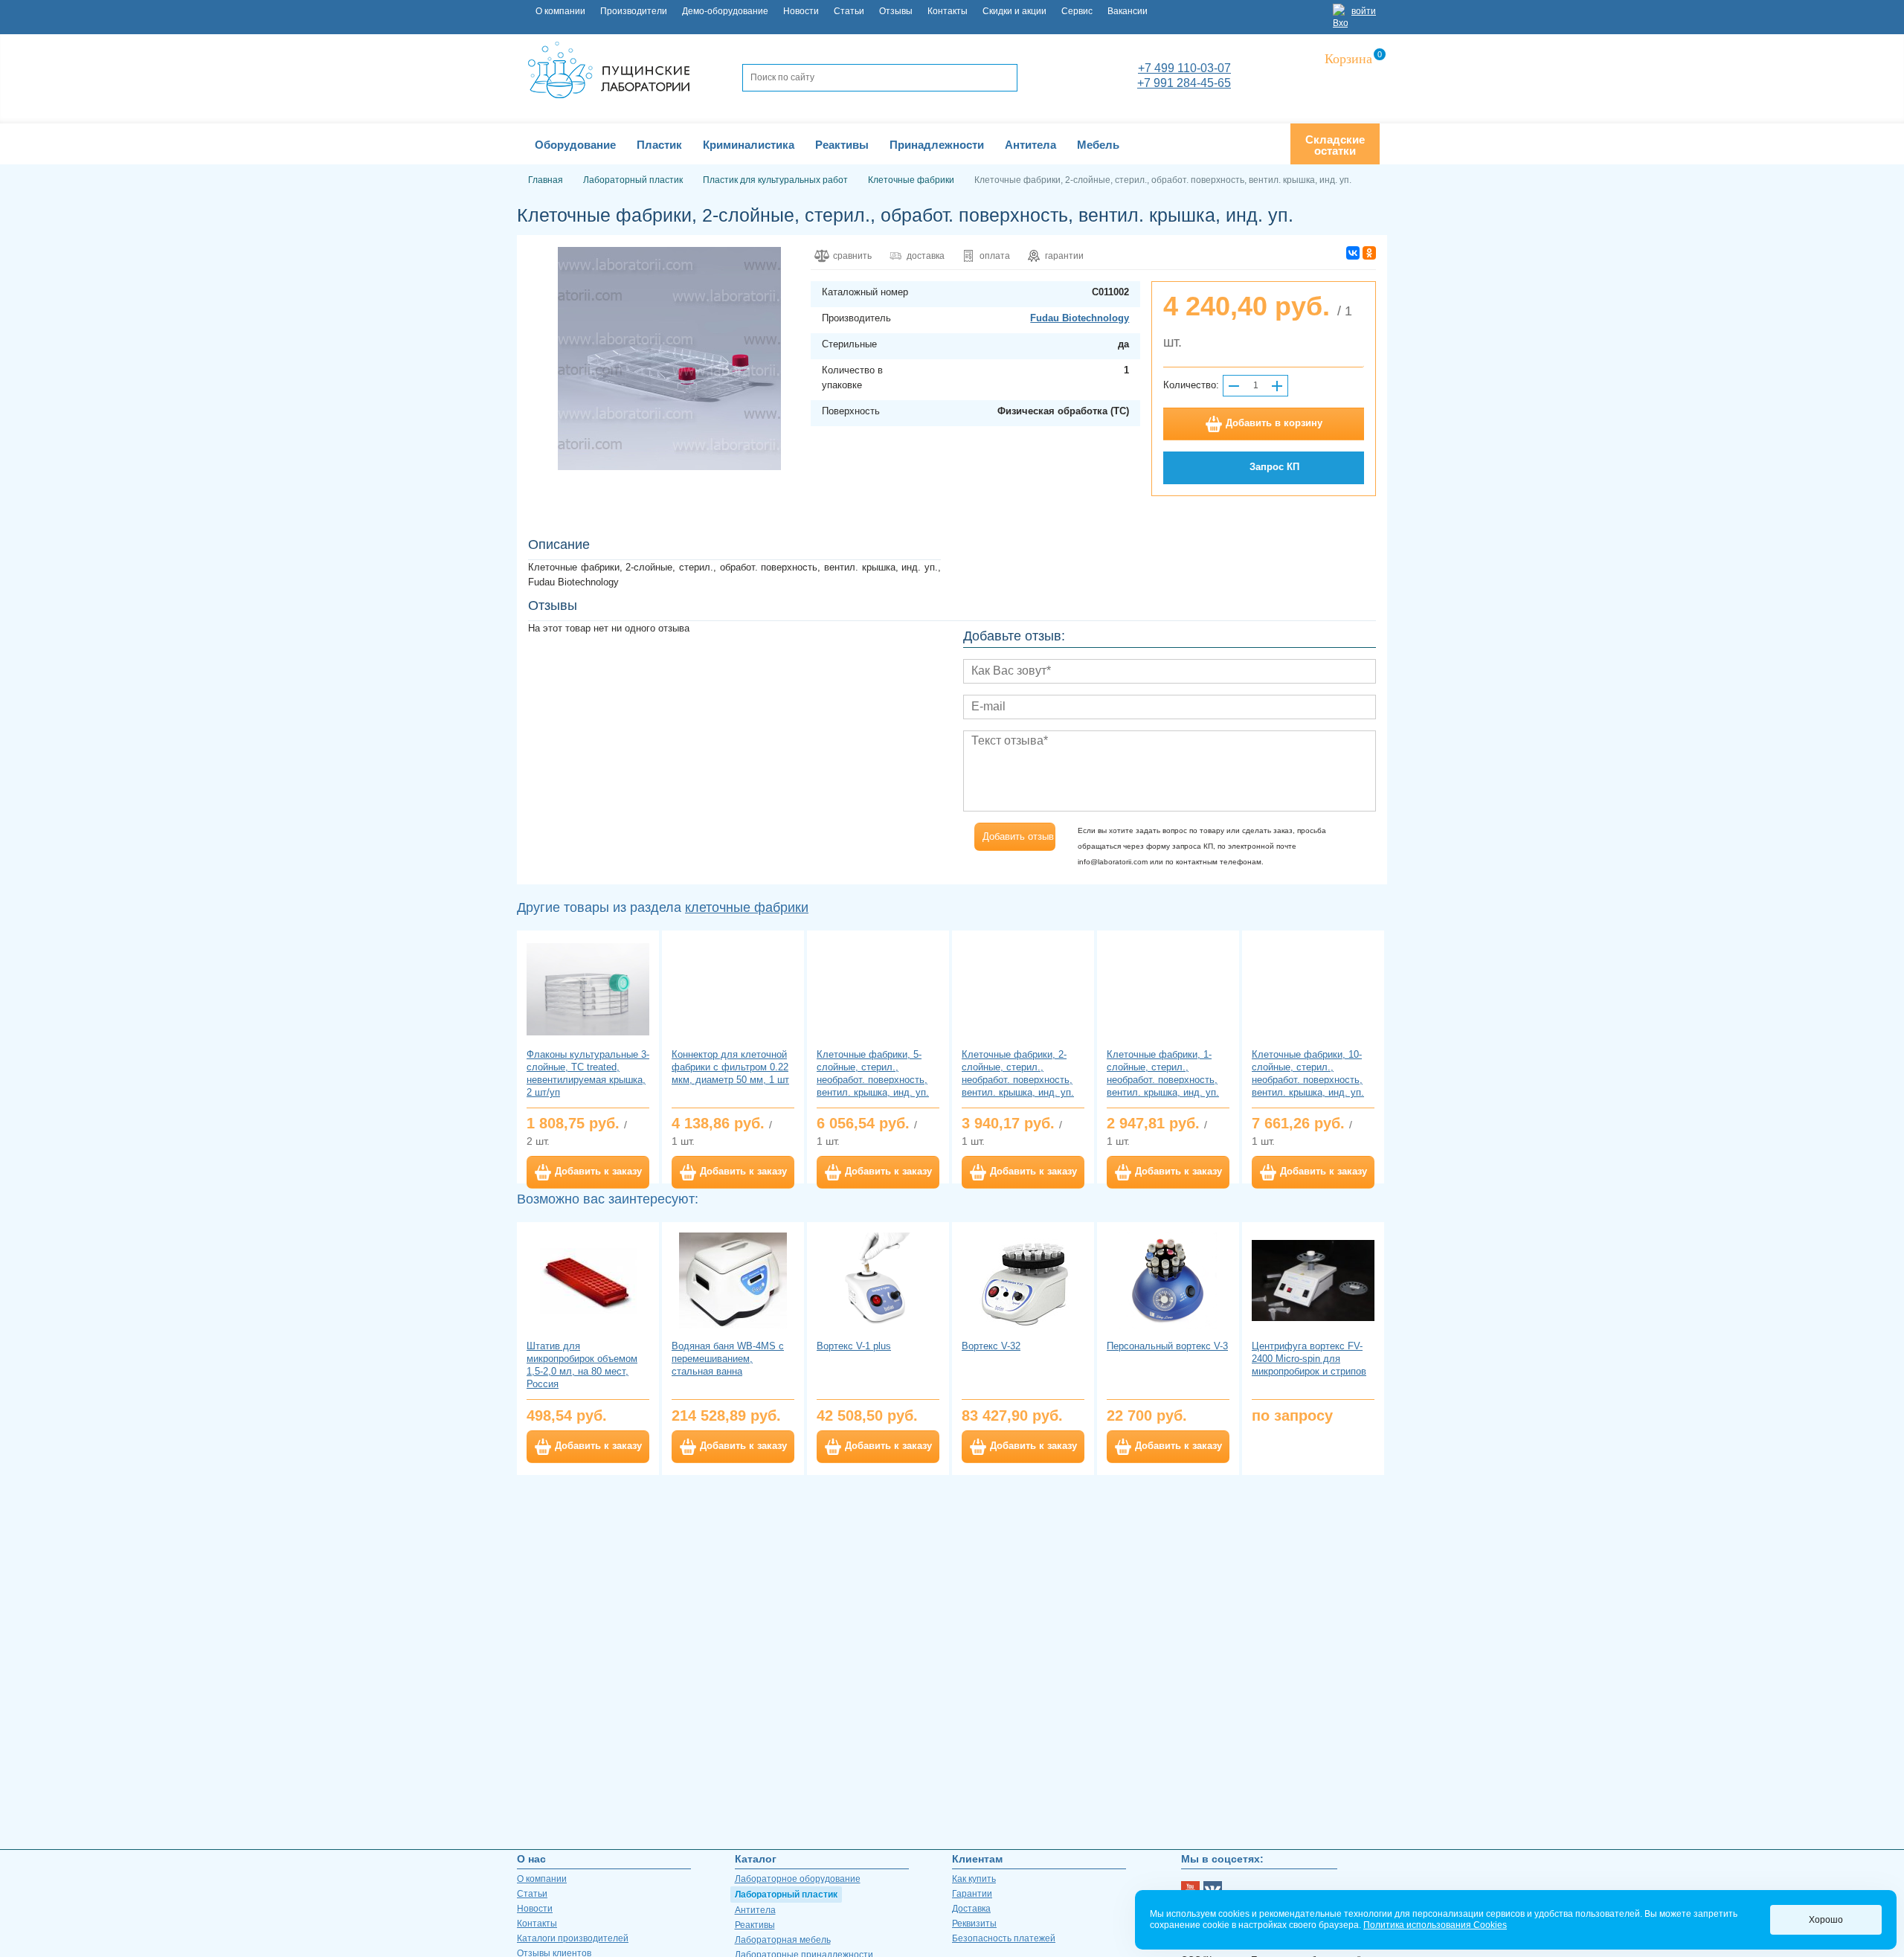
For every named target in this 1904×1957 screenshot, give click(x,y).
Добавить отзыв (1018, 836)
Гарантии (972, 1894)
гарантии (1064, 256)
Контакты (948, 11)
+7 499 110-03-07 (1184, 68)
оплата (995, 256)
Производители (634, 11)
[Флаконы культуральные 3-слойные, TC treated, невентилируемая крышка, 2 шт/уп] (588, 989)
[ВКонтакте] (1353, 253)
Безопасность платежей (1004, 1938)
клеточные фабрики (747, 907)
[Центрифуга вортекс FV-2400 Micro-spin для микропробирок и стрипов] (1313, 1280)
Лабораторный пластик (786, 1895)
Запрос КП (1274, 467)
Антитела (755, 1910)
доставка (926, 256)
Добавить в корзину (1274, 423)
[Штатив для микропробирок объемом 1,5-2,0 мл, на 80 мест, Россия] (588, 1280)
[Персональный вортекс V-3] (1168, 1280)
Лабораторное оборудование (798, 1879)
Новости (801, 11)
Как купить (974, 1879)
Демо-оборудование (725, 11)
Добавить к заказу (598, 1171)
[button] (1277, 386)
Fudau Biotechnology (1080, 318)
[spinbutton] (1255, 386)
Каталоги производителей (573, 1938)
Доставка (971, 1909)
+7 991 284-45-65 (1184, 83)
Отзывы (896, 11)
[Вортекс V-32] (1023, 1280)
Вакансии (1128, 11)
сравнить (852, 256)
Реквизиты (974, 1924)
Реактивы (755, 1925)
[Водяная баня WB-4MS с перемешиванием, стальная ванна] (733, 1280)
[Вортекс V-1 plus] (878, 1280)
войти (1364, 11)
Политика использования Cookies (1435, 1925)
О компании (560, 11)
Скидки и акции (1014, 11)
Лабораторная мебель (783, 1940)
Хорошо (1826, 1920)
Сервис (1077, 11)
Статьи (849, 11)
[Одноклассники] (1369, 253)
